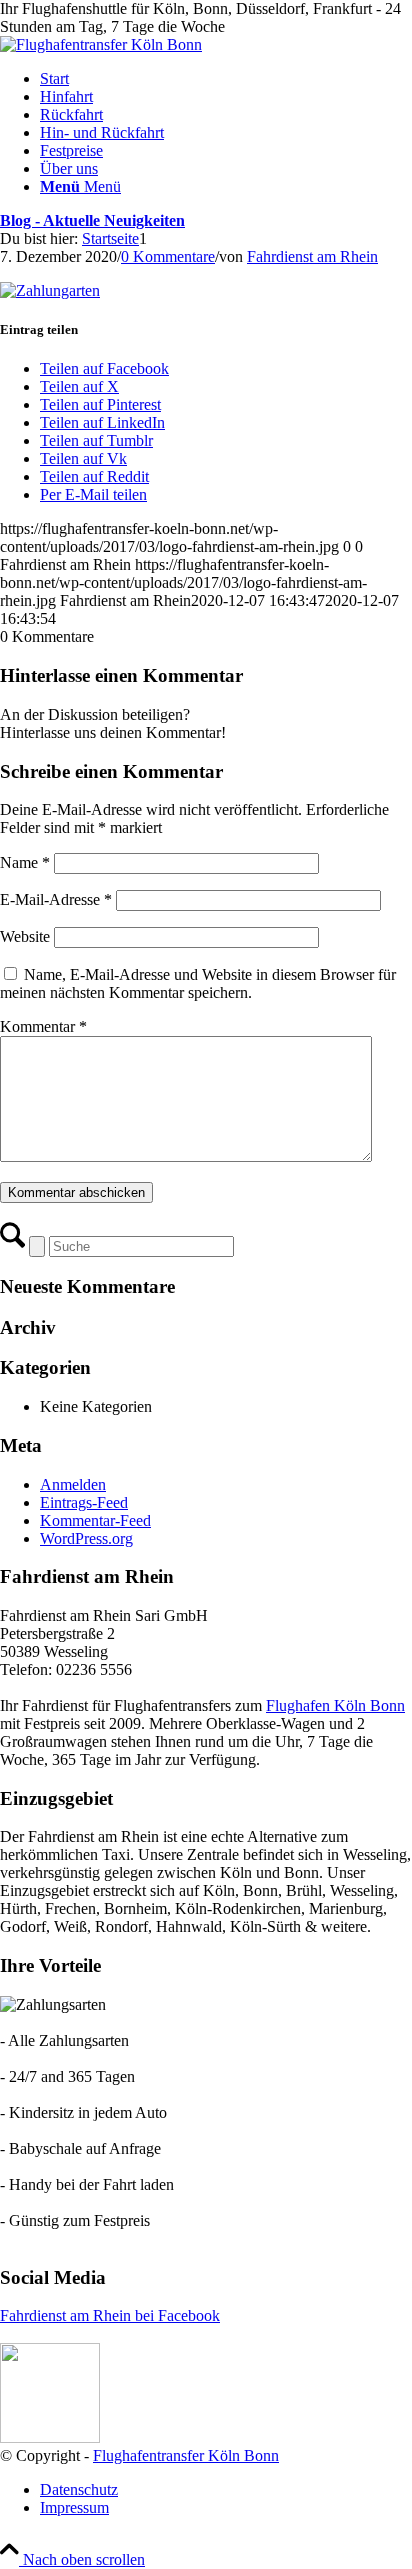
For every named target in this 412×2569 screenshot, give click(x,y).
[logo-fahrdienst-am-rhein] (101, 44)
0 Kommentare (168, 256)
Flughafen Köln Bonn (335, 1705)
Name (25, 862)
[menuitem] (226, 79)
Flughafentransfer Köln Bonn (186, 2455)
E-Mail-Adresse (56, 899)
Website (25, 936)
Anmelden (73, 1484)
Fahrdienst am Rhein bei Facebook (110, 2315)
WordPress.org (86, 1538)
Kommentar (43, 1026)
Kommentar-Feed (95, 1520)
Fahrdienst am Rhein (312, 256)
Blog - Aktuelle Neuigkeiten (92, 220)
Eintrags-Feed (84, 1502)
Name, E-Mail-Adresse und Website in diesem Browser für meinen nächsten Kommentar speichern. (198, 983)
